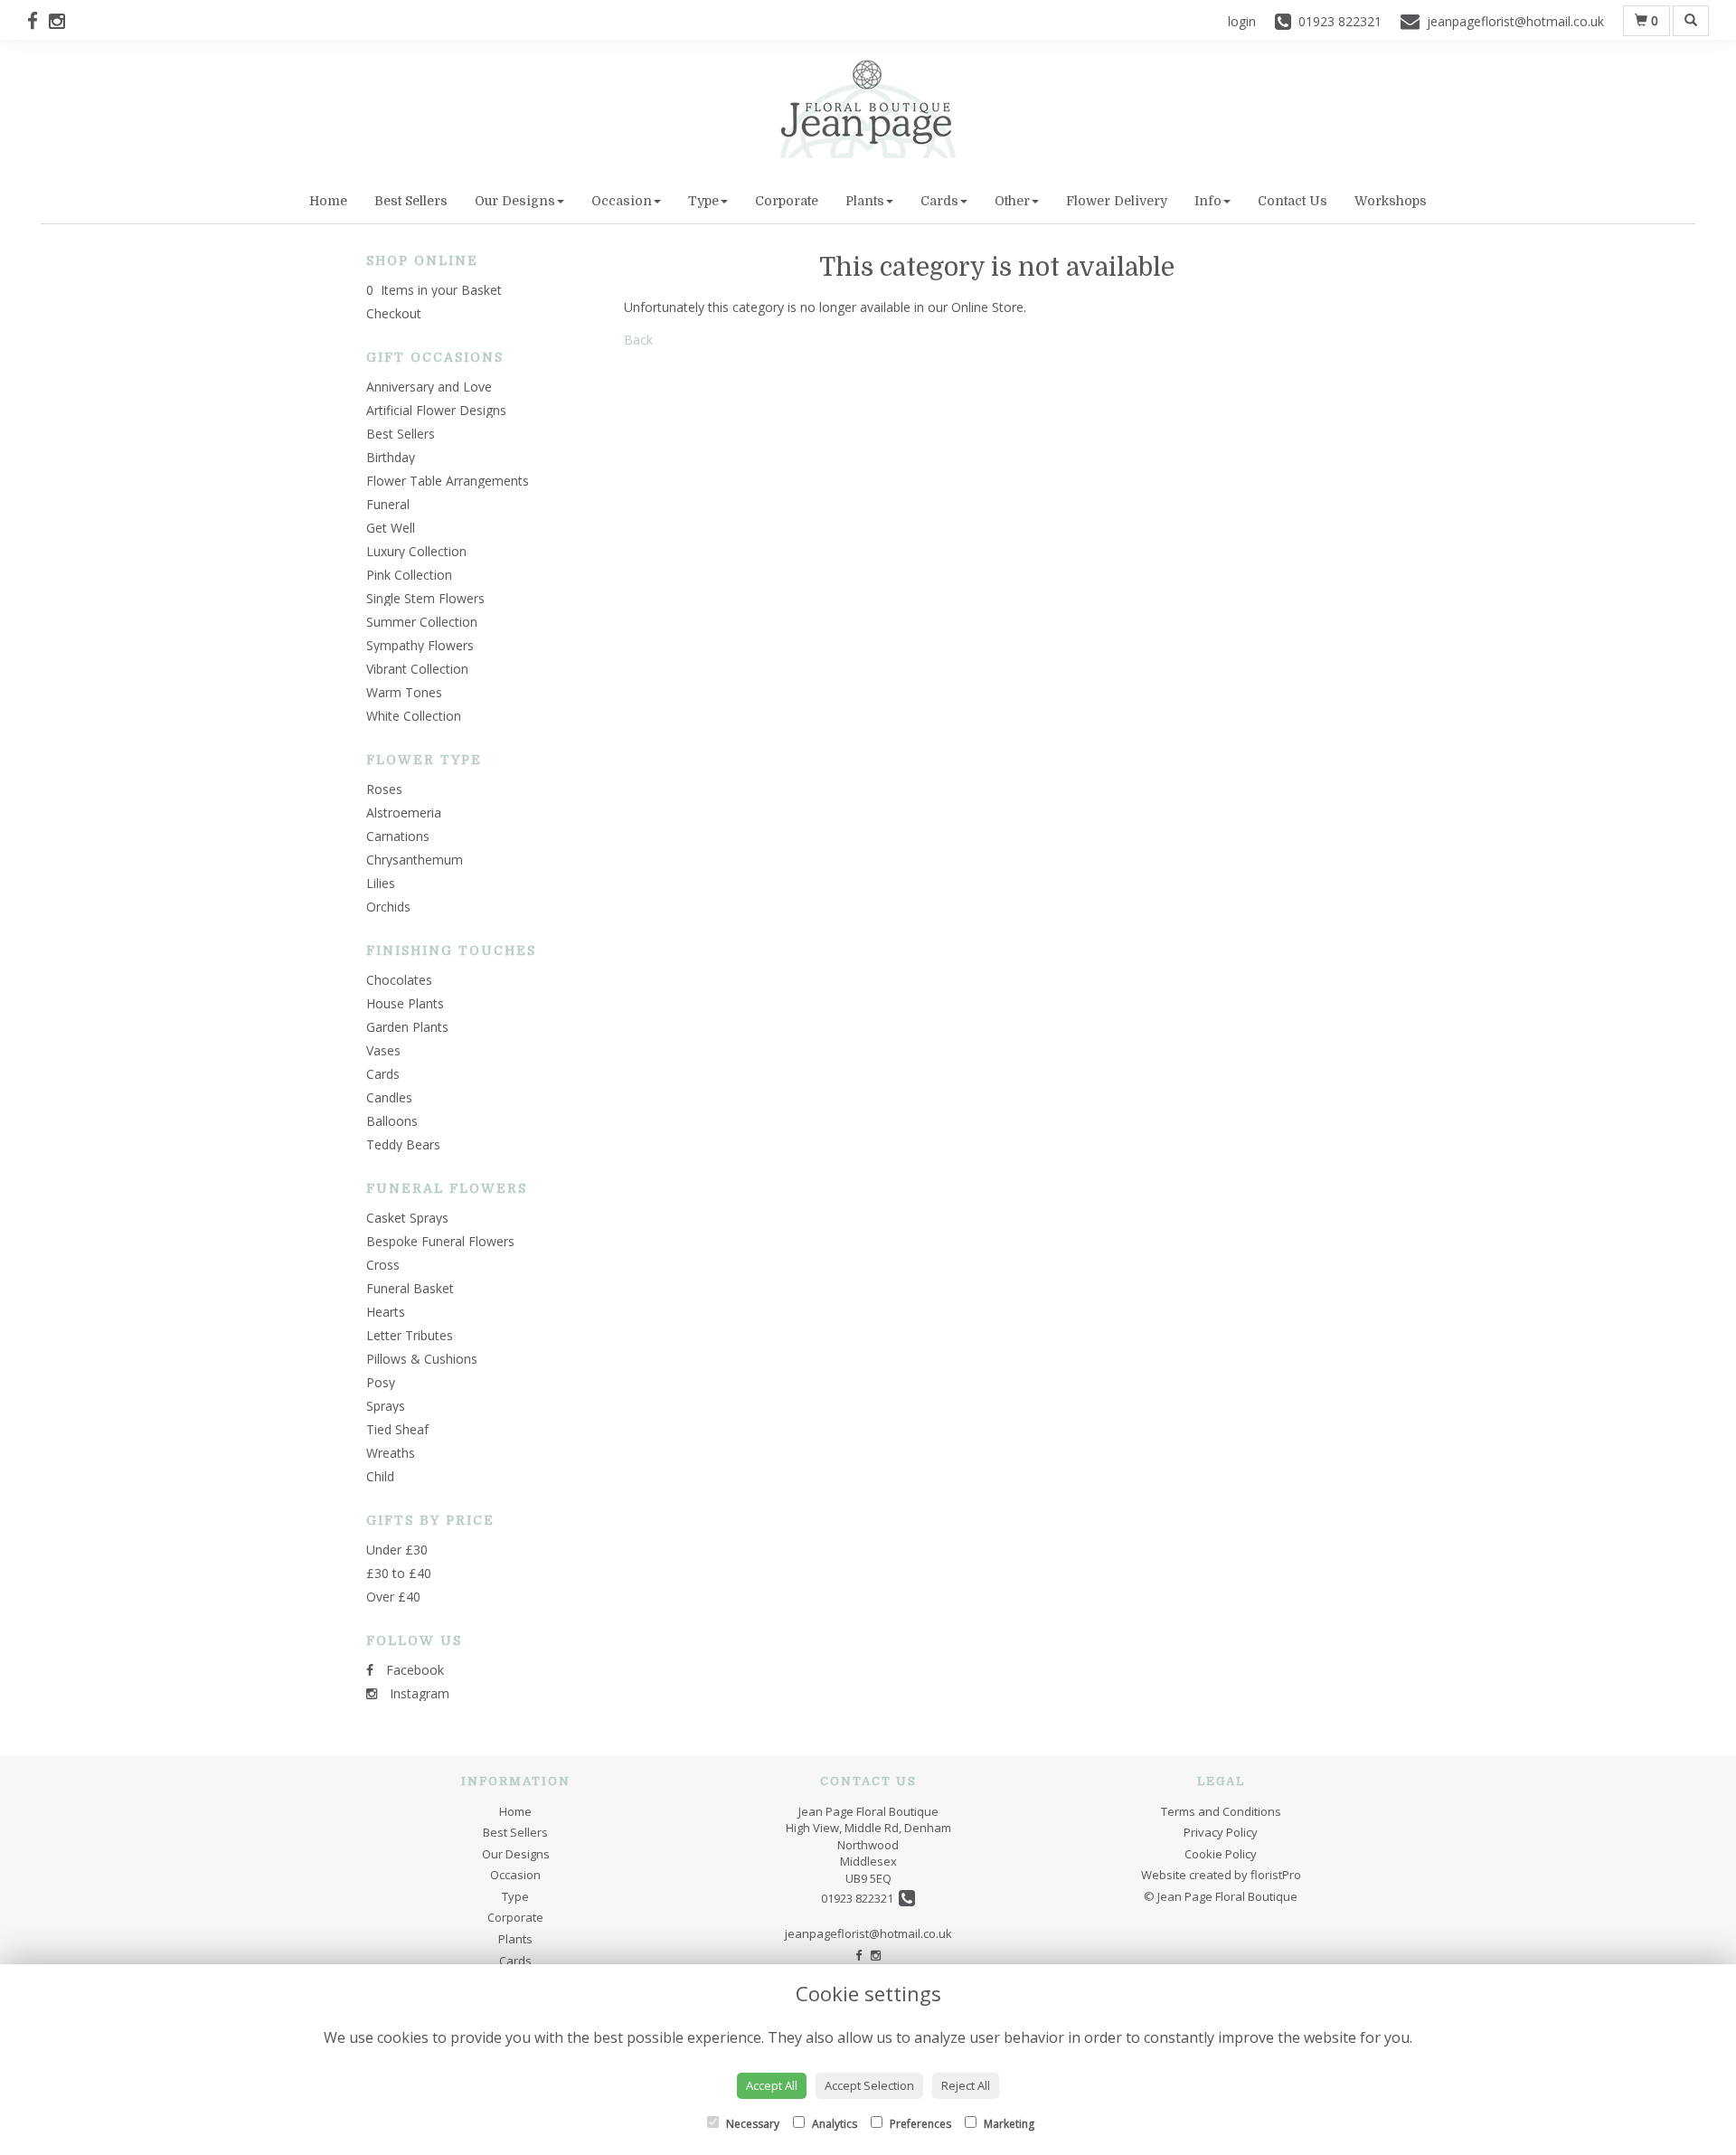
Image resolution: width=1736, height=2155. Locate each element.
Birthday (391, 457)
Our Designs (515, 201)
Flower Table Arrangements (448, 481)
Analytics (833, 2124)
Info (1208, 201)
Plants (865, 201)
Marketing (1008, 2124)
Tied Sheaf (397, 1429)
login (1242, 21)
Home (328, 201)
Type (703, 201)
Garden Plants (407, 1027)
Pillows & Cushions (422, 1359)
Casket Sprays (407, 1218)
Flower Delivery (1117, 201)
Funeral (388, 504)
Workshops (1391, 201)
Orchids (388, 907)
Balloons (392, 1121)
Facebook (413, 1670)
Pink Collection (409, 575)
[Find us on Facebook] (38, 21)
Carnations (398, 836)
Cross (383, 1265)
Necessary (751, 2124)
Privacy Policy (1221, 1832)
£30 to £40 (399, 1573)
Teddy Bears (403, 1144)
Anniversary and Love (429, 387)
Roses (384, 789)
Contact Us (1293, 201)
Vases (383, 1050)
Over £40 (393, 1597)
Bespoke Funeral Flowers (440, 1241)
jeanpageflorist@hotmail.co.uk (868, 1933)
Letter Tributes (410, 1335)
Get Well (391, 528)
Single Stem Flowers (425, 598)
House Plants (405, 1003)
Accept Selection (869, 2085)
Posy (381, 1382)
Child (380, 1476)
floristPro (1276, 1875)
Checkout (394, 313)
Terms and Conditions (1221, 1811)
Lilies (381, 883)
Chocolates (399, 980)
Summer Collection (422, 622)
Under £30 (397, 1550)
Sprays (386, 1406)
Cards (939, 201)
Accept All (772, 2085)
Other (1012, 201)
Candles (389, 1097)
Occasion (622, 201)
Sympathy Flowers (420, 645)
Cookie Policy (1221, 1854)
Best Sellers (411, 201)
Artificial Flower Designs (436, 410)
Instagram (418, 1693)
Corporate (787, 201)
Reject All (966, 2085)
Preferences (919, 2124)
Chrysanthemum (415, 860)
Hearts (386, 1312)
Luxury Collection (416, 551)
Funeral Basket (410, 1288)
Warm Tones (404, 692)
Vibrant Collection (417, 669)
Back (638, 340)
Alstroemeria (404, 813)
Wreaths (391, 1453)
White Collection (414, 716)
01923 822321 (860, 1898)
